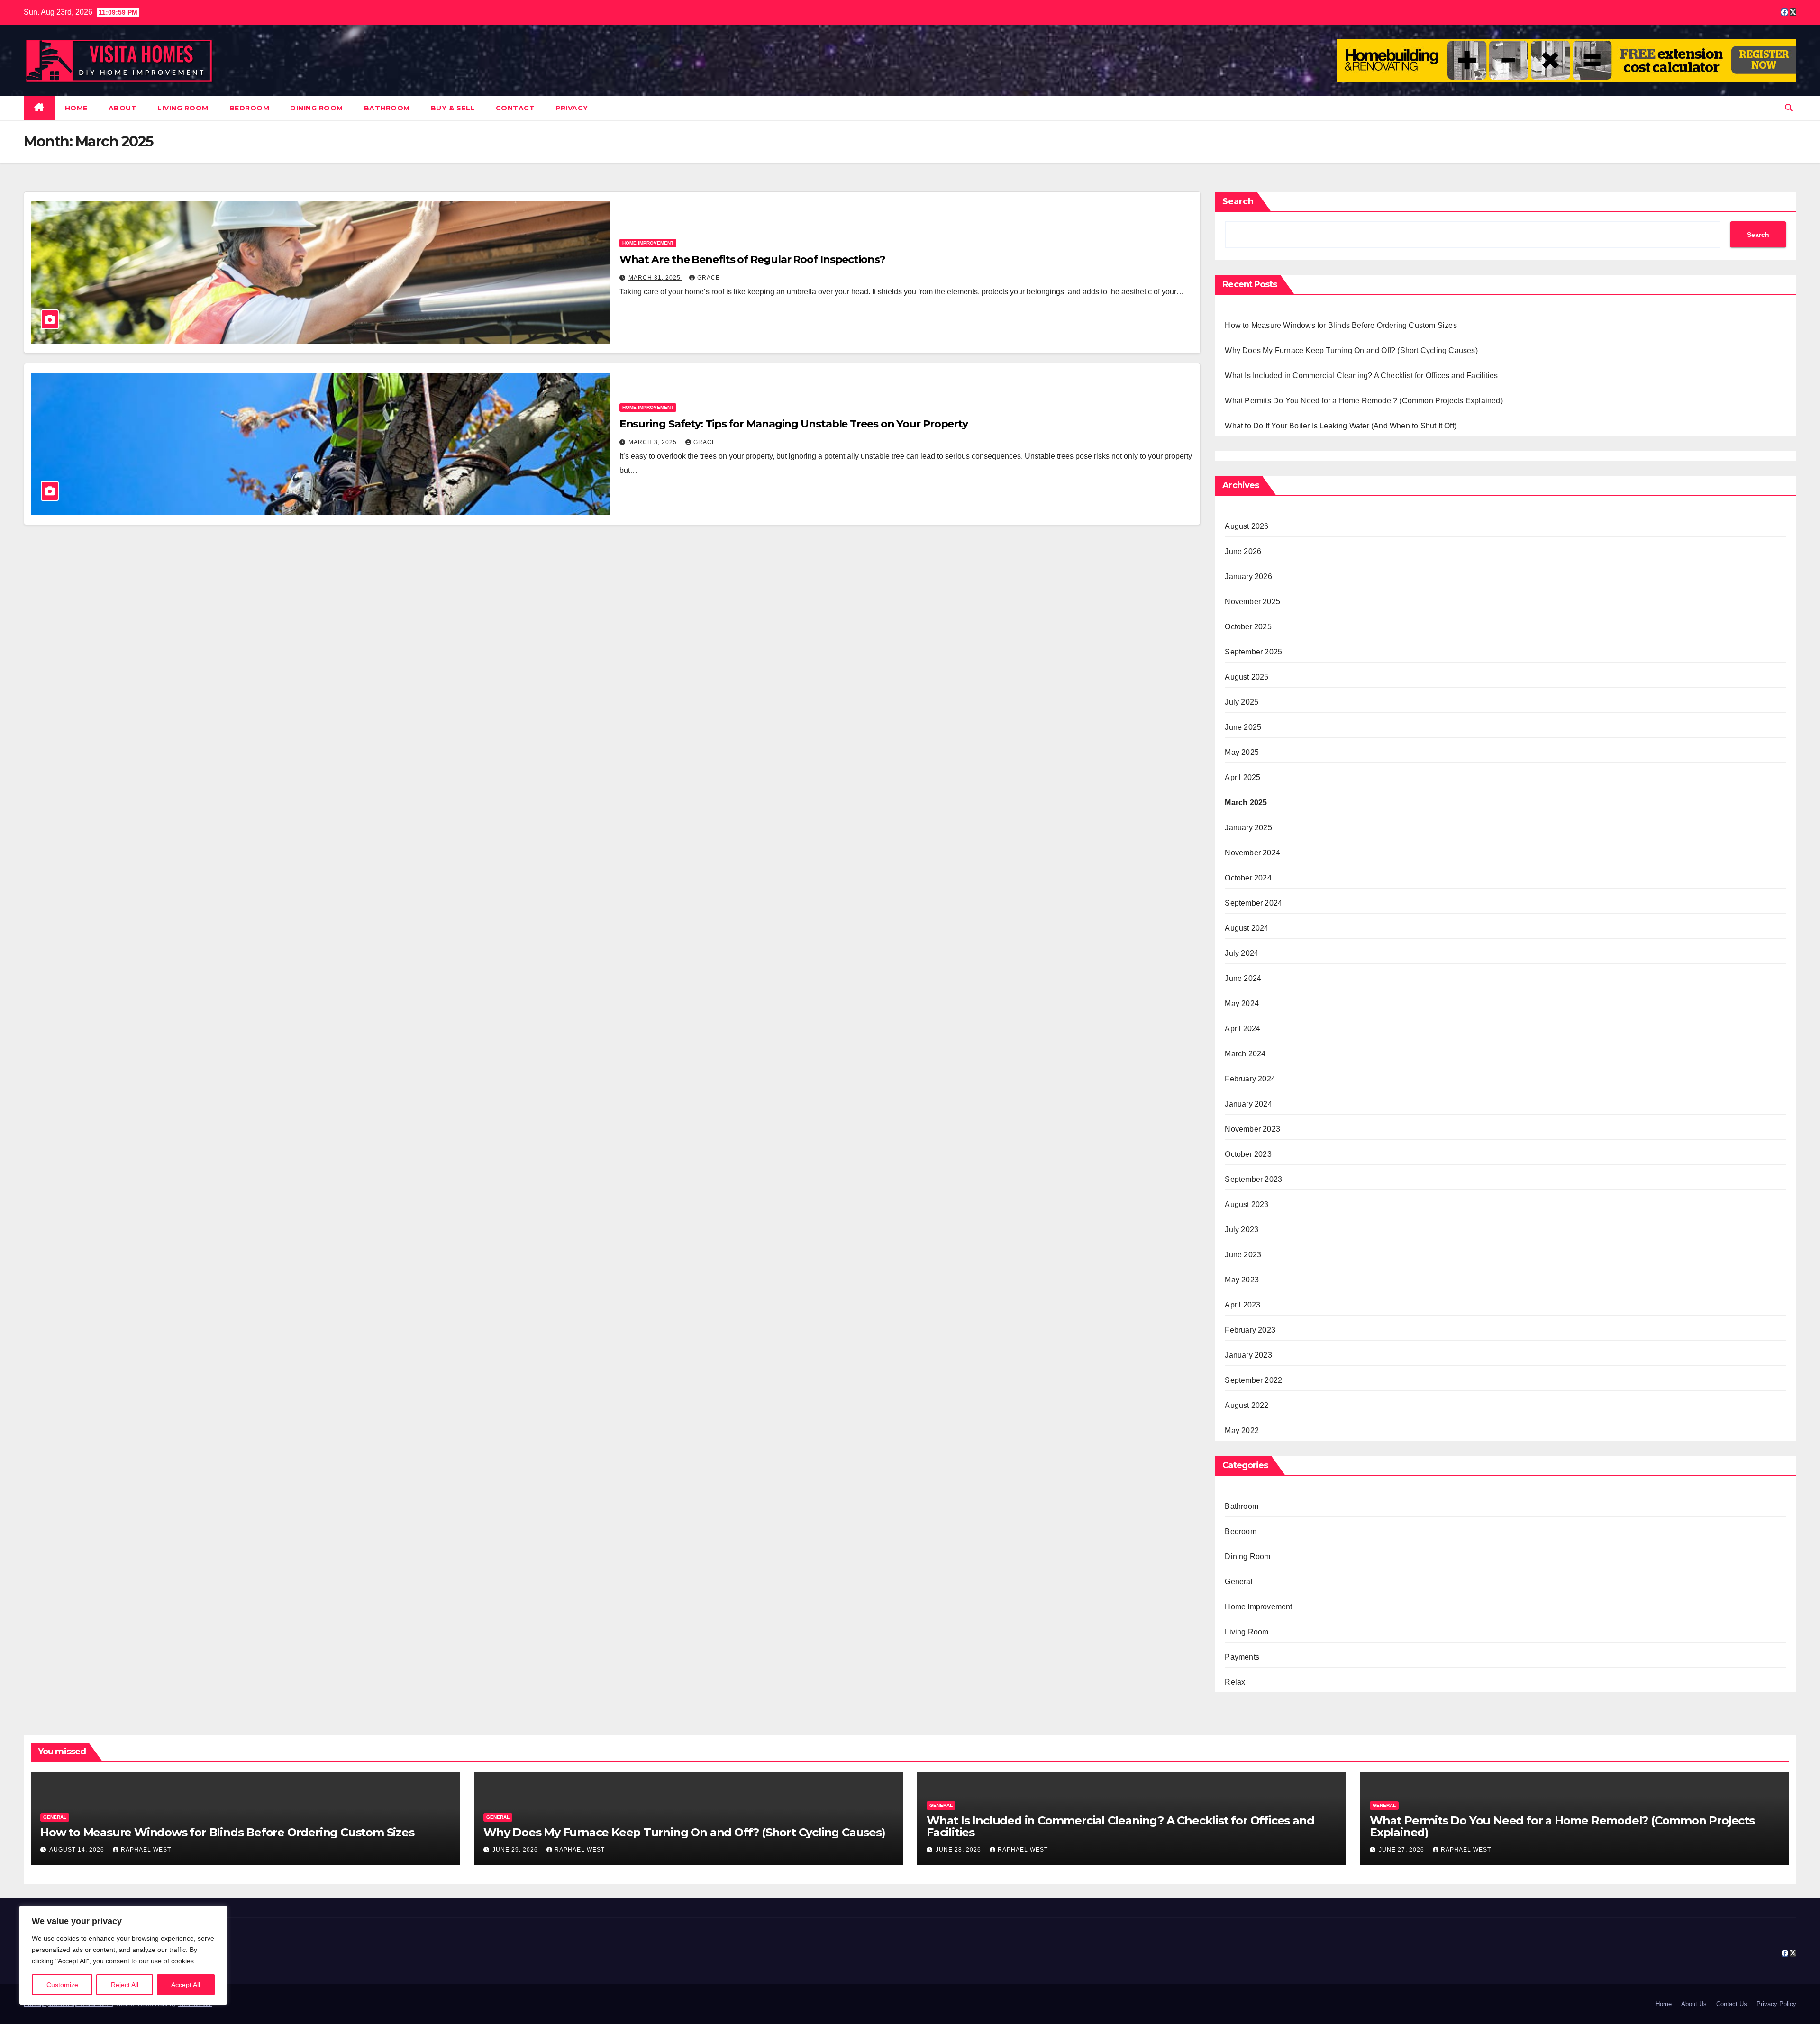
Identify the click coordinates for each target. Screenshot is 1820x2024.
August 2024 (1247, 928)
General (1238, 1582)
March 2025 (1246, 803)
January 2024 (1248, 1104)
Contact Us (1732, 2004)
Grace (709, 278)
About (123, 108)
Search (1238, 201)
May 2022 (1242, 1430)
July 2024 (1242, 953)
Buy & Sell (453, 108)
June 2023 (1243, 1255)
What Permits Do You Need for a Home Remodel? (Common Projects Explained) (1364, 401)
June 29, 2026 (516, 1850)
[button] (1789, 108)
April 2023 (1242, 1305)
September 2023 (1253, 1179)
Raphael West (146, 1850)
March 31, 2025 (655, 278)
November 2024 (1252, 853)
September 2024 (1253, 903)
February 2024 (1250, 1079)
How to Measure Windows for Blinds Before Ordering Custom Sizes (1341, 325)
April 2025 (1242, 777)
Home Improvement (648, 243)
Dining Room (317, 108)
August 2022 (1247, 1405)
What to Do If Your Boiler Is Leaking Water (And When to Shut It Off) (1341, 426)
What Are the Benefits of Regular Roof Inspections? (752, 259)
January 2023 (1248, 1355)
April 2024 (1242, 1029)
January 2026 (1248, 576)
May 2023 (1242, 1280)
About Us (1694, 2004)
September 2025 (1253, 652)
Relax (1235, 1682)
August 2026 (1247, 526)
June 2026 (1243, 551)
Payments (1242, 1657)
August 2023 (1247, 1204)
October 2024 (1248, 878)
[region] (123, 1955)
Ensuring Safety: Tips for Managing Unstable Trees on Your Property (794, 424)
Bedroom (250, 108)
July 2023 (1242, 1230)
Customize (62, 1985)
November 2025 (1252, 602)
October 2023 (1248, 1154)
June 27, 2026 (1402, 1850)
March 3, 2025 (654, 442)
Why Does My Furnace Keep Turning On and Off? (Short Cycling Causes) (1351, 350)
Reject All (125, 1985)
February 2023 (1250, 1330)
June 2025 (1243, 727)
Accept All (186, 1985)
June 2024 (1243, 978)
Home (76, 108)
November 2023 (1252, 1129)
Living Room (183, 108)
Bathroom (387, 108)
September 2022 (1253, 1380)
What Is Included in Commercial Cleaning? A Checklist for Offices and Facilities (1361, 376)
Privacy (572, 108)
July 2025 (1242, 702)
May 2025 (1242, 752)
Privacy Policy (1776, 2004)
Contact (515, 108)
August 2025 (1247, 677)
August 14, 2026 (78, 1850)
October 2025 (1248, 627)
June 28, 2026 (959, 1850)
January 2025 (1248, 828)
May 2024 (1242, 1003)
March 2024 (1245, 1054)
